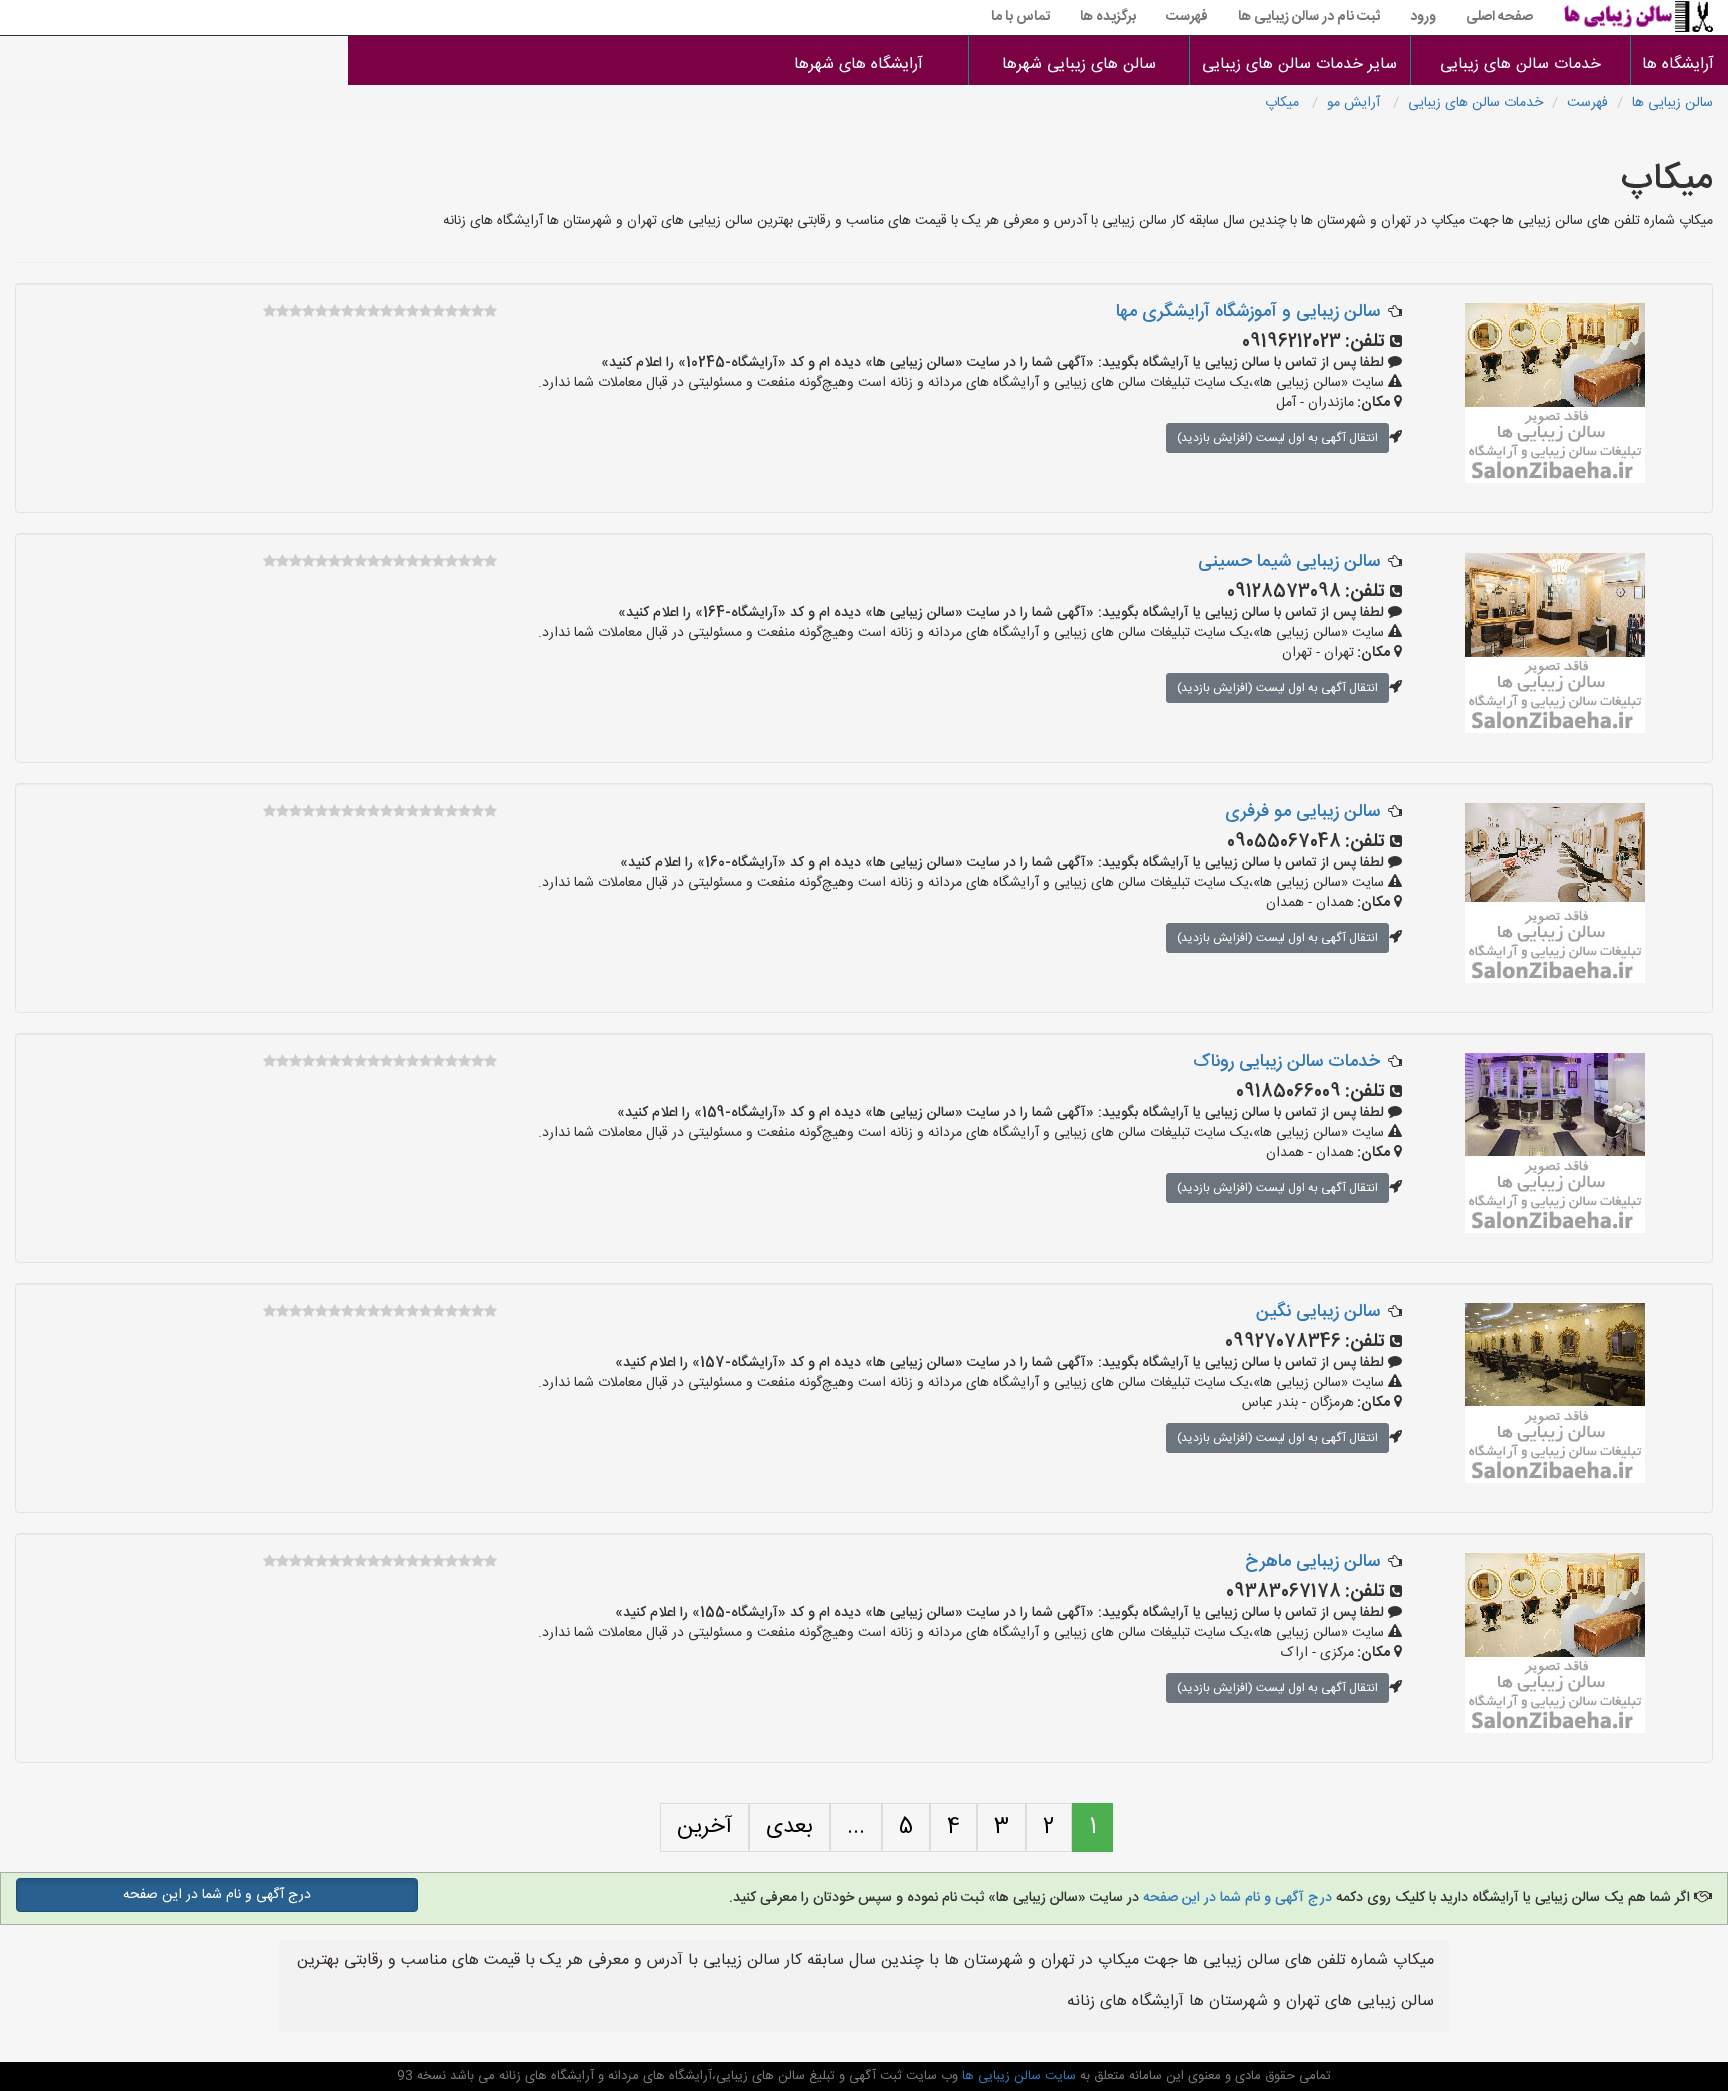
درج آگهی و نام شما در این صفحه (1237, 1898)
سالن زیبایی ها (1672, 103)
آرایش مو (1355, 103)
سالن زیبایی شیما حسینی (1289, 562)
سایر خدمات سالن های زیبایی (1299, 64)
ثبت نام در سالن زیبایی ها (1309, 17)
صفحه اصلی (1499, 17)
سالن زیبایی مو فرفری (1302, 812)
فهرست (1187, 17)
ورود (1423, 17)
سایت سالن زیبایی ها (1017, 2076)
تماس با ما (1020, 17)
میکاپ (1284, 103)
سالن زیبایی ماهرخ (1312, 1562)
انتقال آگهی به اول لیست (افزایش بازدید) (1277, 438)
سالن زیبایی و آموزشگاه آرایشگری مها (1248, 312)
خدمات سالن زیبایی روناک (1286, 1062)
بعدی (789, 1827)
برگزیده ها (1108, 17)
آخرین (704, 1827)
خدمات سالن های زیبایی (1520, 64)
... (856, 1827)
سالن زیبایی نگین (1318, 1312)
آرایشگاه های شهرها (858, 64)
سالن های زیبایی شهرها (1079, 64)
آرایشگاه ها (1679, 64)
